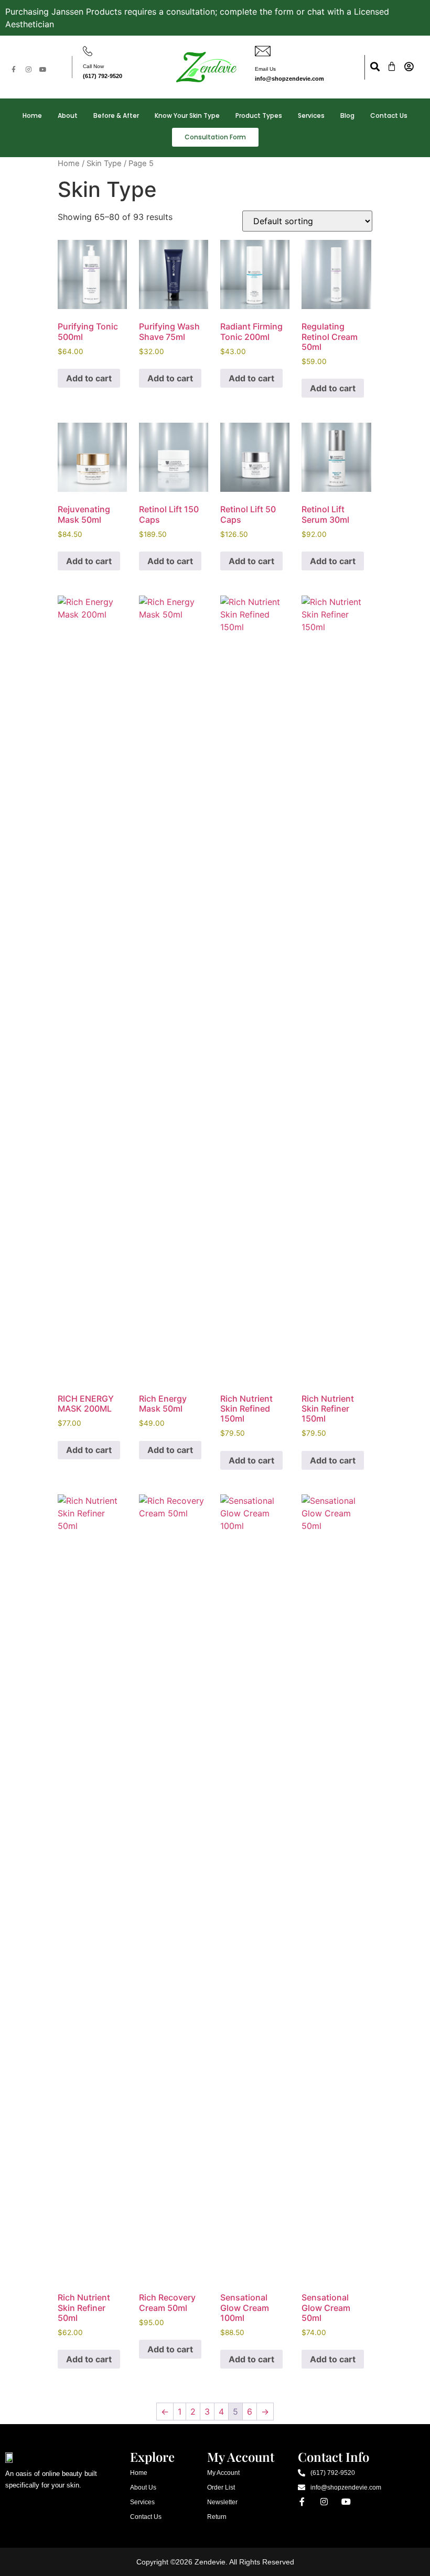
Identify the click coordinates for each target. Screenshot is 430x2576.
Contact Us (389, 115)
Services (311, 115)
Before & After (116, 115)
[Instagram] (28, 70)
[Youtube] (43, 70)
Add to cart (89, 378)
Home (32, 115)
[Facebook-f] (14, 70)
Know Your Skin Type (187, 115)
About (68, 115)
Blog (347, 115)
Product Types (259, 115)
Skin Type (104, 163)
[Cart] (392, 67)
